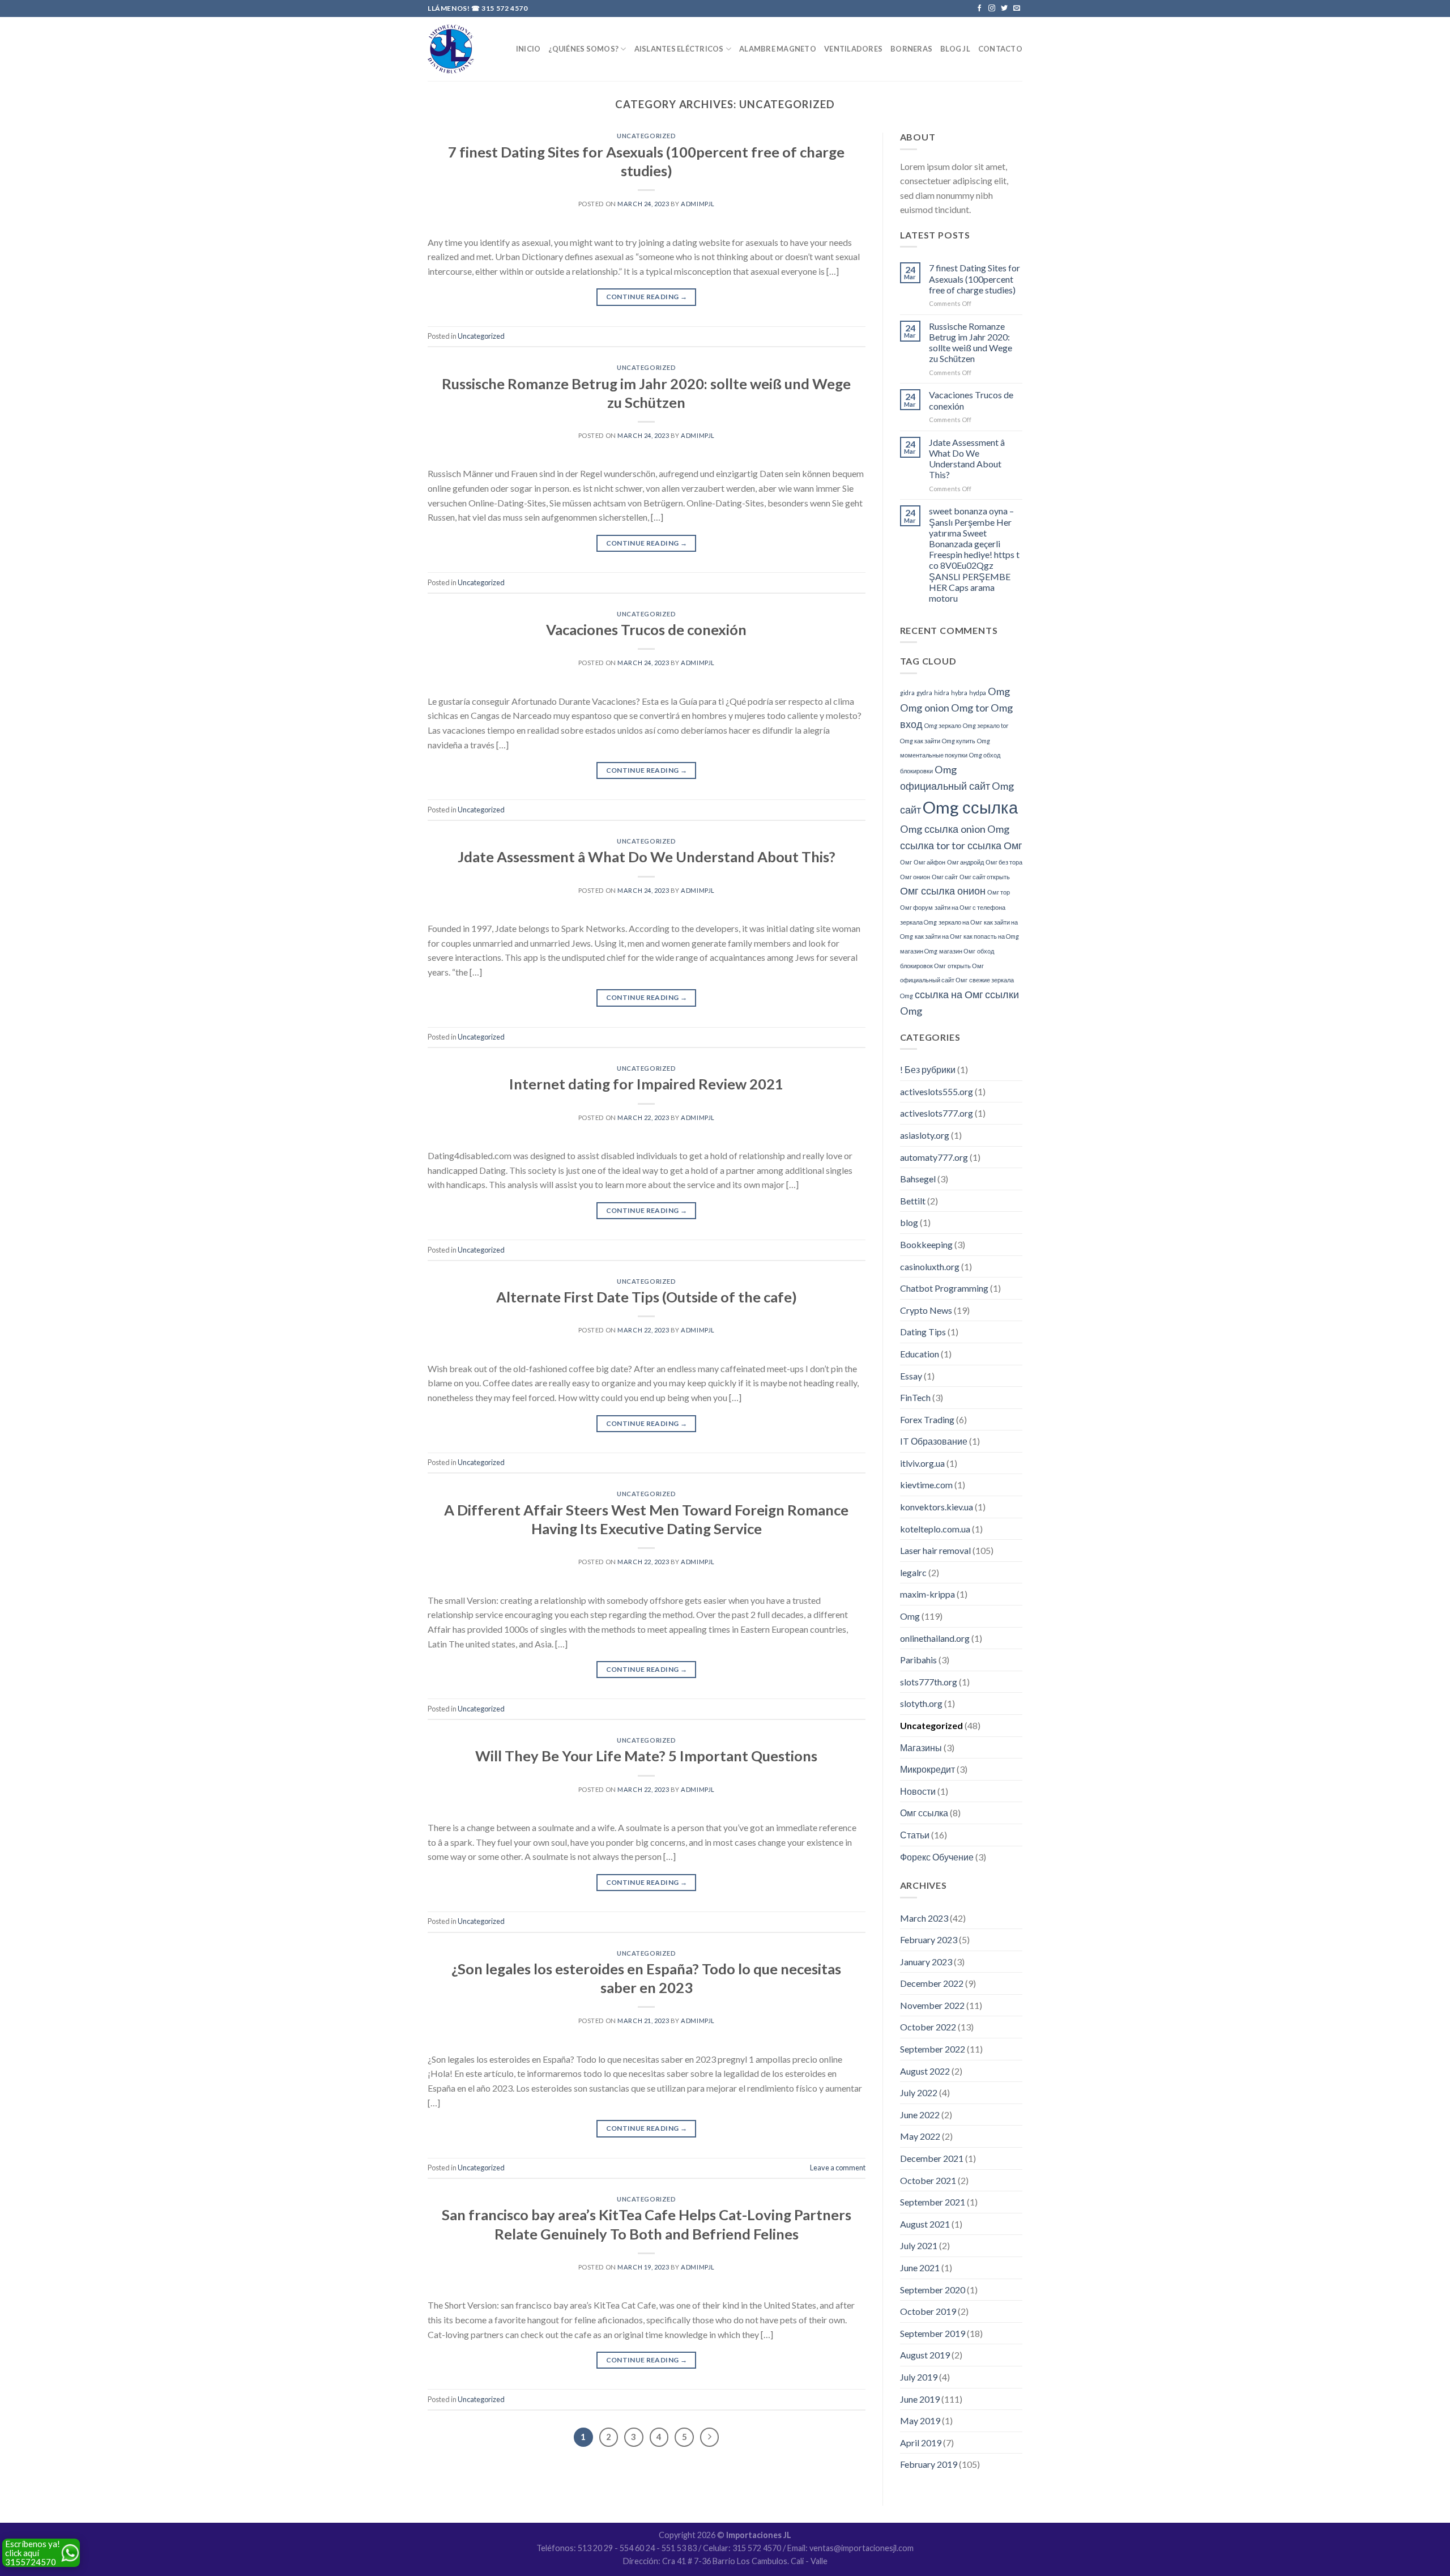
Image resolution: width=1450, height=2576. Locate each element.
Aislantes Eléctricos (679, 49)
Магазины (921, 1747)
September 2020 (933, 2290)
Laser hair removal (935, 1550)
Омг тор (999, 892)
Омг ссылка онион (943, 891)
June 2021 (920, 2268)
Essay (911, 1376)
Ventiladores (853, 49)
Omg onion (925, 708)
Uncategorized (646, 136)
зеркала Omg (918, 922)
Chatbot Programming (944, 1288)
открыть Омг (966, 966)
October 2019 (928, 2311)
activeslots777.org (937, 1113)
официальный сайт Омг (934, 980)
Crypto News (926, 1310)
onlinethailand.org (935, 1638)
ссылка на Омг (949, 994)
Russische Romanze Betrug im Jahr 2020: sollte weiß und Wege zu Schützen (971, 342)
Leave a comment (838, 2168)
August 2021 (925, 2224)
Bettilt (913, 1201)
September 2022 (933, 2049)
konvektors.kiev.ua (937, 1507)
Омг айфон (929, 862)
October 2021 (928, 2180)
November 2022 (932, 2005)
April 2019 (921, 2443)
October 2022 (928, 2027)
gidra (907, 693)
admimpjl (698, 204)
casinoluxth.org (930, 1266)
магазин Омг (957, 951)
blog (909, 1222)
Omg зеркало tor (986, 725)
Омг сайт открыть (985, 877)
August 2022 (925, 2071)
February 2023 (929, 1940)
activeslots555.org (937, 1091)
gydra (924, 693)
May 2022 (920, 2136)
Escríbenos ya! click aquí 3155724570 (33, 2553)
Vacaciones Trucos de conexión (646, 629)
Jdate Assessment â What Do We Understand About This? (647, 857)
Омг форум (916, 907)
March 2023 (924, 1918)
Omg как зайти (920, 741)
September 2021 (933, 2202)
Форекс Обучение (937, 1857)
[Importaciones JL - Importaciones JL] (451, 49)
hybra (959, 693)
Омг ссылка (924, 1813)
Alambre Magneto (778, 49)
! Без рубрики (928, 1069)
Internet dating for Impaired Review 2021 (646, 1084)
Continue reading (647, 297)
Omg (999, 691)
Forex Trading (927, 1419)
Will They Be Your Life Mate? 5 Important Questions (646, 1756)
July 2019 (919, 2377)
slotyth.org (921, 1703)
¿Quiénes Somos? (583, 49)
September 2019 (933, 2333)
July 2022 (919, 2092)
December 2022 (932, 1983)
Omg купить (959, 741)
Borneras (911, 49)
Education (920, 1354)
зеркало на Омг (960, 922)
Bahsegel (918, 1179)
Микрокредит (927, 1769)
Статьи (915, 1835)
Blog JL (955, 49)
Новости (918, 1791)
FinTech (915, 1397)
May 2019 (920, 2420)
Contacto (1000, 49)
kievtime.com (926, 1485)
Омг (906, 862)
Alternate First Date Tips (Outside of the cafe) (647, 1297)
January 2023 (926, 1962)
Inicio (528, 49)
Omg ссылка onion (943, 829)
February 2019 (929, 2464)
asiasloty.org (925, 1135)
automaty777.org (934, 1157)
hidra (942, 693)
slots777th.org (929, 1682)
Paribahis (918, 1660)
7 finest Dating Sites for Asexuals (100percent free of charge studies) (975, 278)
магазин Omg (919, 951)
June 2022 (920, 2115)
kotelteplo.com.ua (935, 1529)
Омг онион (915, 877)
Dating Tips (923, 1332)
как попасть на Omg (991, 936)
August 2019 (925, 2355)
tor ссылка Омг (987, 845)
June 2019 (920, 2399)
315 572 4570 (504, 8)
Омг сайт (945, 877)
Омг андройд (965, 862)
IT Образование (934, 1441)
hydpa (978, 693)
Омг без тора (1004, 862)
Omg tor (970, 708)
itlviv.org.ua (922, 1463)
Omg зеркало (943, 725)
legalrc (913, 1572)
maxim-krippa (927, 1594)
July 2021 (919, 2245)
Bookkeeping (926, 1244)
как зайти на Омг (938, 936)
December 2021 (932, 2158)
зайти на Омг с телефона (970, 907)
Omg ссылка (970, 807)
